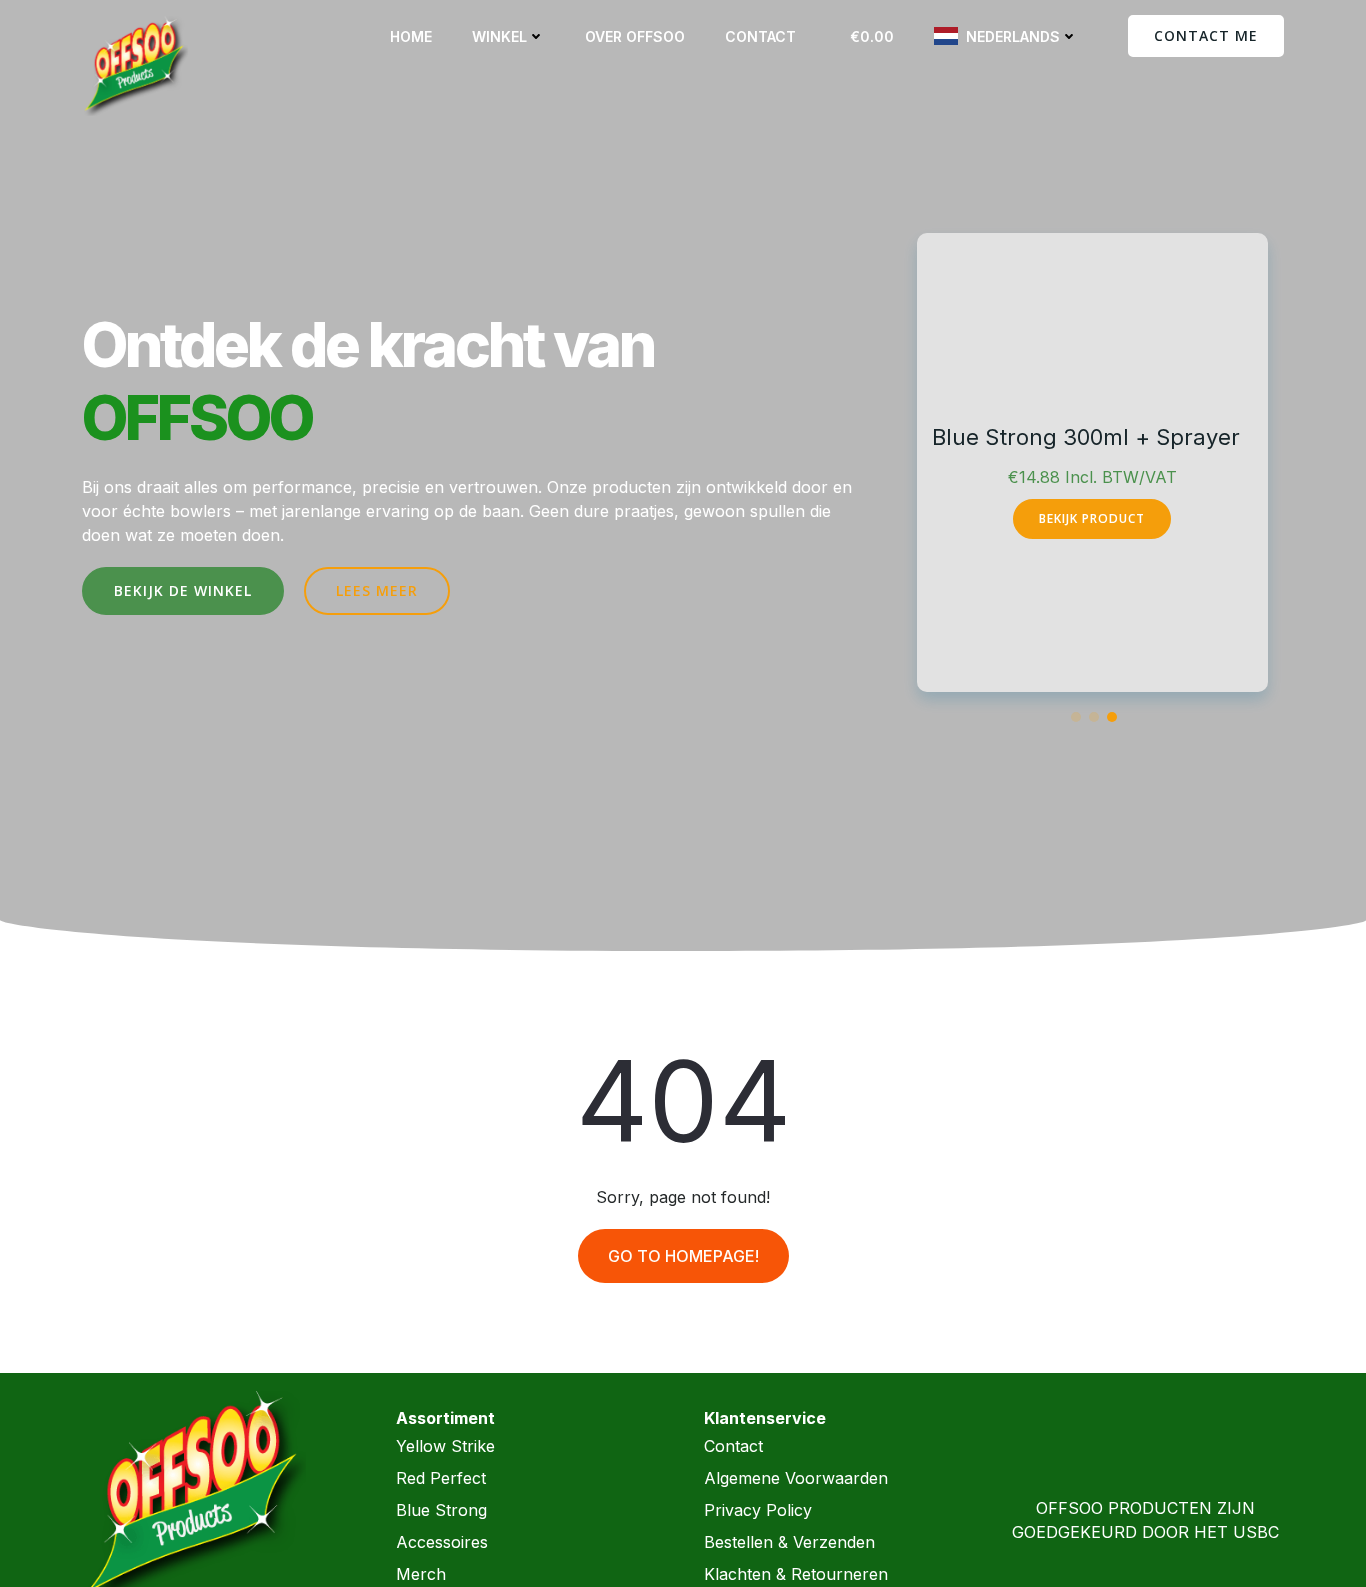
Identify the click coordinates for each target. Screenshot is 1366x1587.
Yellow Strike (445, 1446)
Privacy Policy (758, 1510)
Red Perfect (441, 1478)
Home (411, 36)
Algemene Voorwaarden (796, 1478)
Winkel (499, 36)
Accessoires (442, 1542)
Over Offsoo (635, 36)
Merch (421, 1574)
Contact (760, 36)
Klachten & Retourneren (796, 1574)
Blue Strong (441, 1510)
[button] (1076, 717)
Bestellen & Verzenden (789, 1542)
